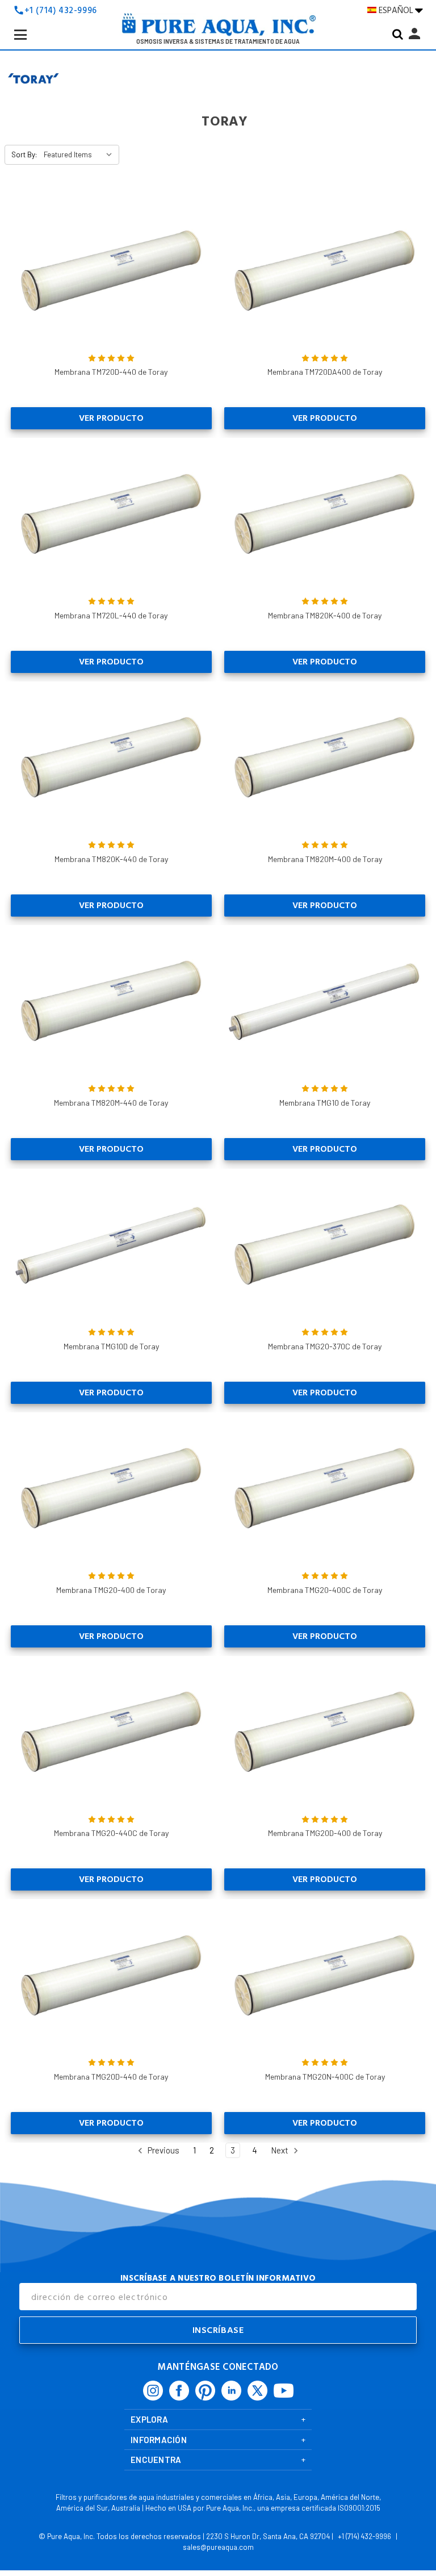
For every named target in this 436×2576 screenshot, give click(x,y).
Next (280, 2150)
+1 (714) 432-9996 (61, 11)
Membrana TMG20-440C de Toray (111, 1833)
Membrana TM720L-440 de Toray (111, 615)
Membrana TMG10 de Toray (325, 1103)
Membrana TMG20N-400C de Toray (325, 2077)
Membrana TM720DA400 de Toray (325, 372)
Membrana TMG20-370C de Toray (325, 1346)
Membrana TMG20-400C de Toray (325, 1590)
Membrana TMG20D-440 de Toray (111, 2077)
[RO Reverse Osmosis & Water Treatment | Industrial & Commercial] (218, 28)
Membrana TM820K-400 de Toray (325, 615)
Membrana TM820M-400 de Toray (325, 859)
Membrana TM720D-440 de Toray (111, 372)
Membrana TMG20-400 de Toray (111, 1590)
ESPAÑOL (397, 10)
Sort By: (24, 154)
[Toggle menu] (30, 44)
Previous (163, 2150)
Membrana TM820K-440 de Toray (111, 859)
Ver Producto (111, 418)
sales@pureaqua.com (218, 2547)
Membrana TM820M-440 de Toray (111, 1103)
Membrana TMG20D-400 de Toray (325, 1833)
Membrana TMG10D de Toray (111, 1346)
